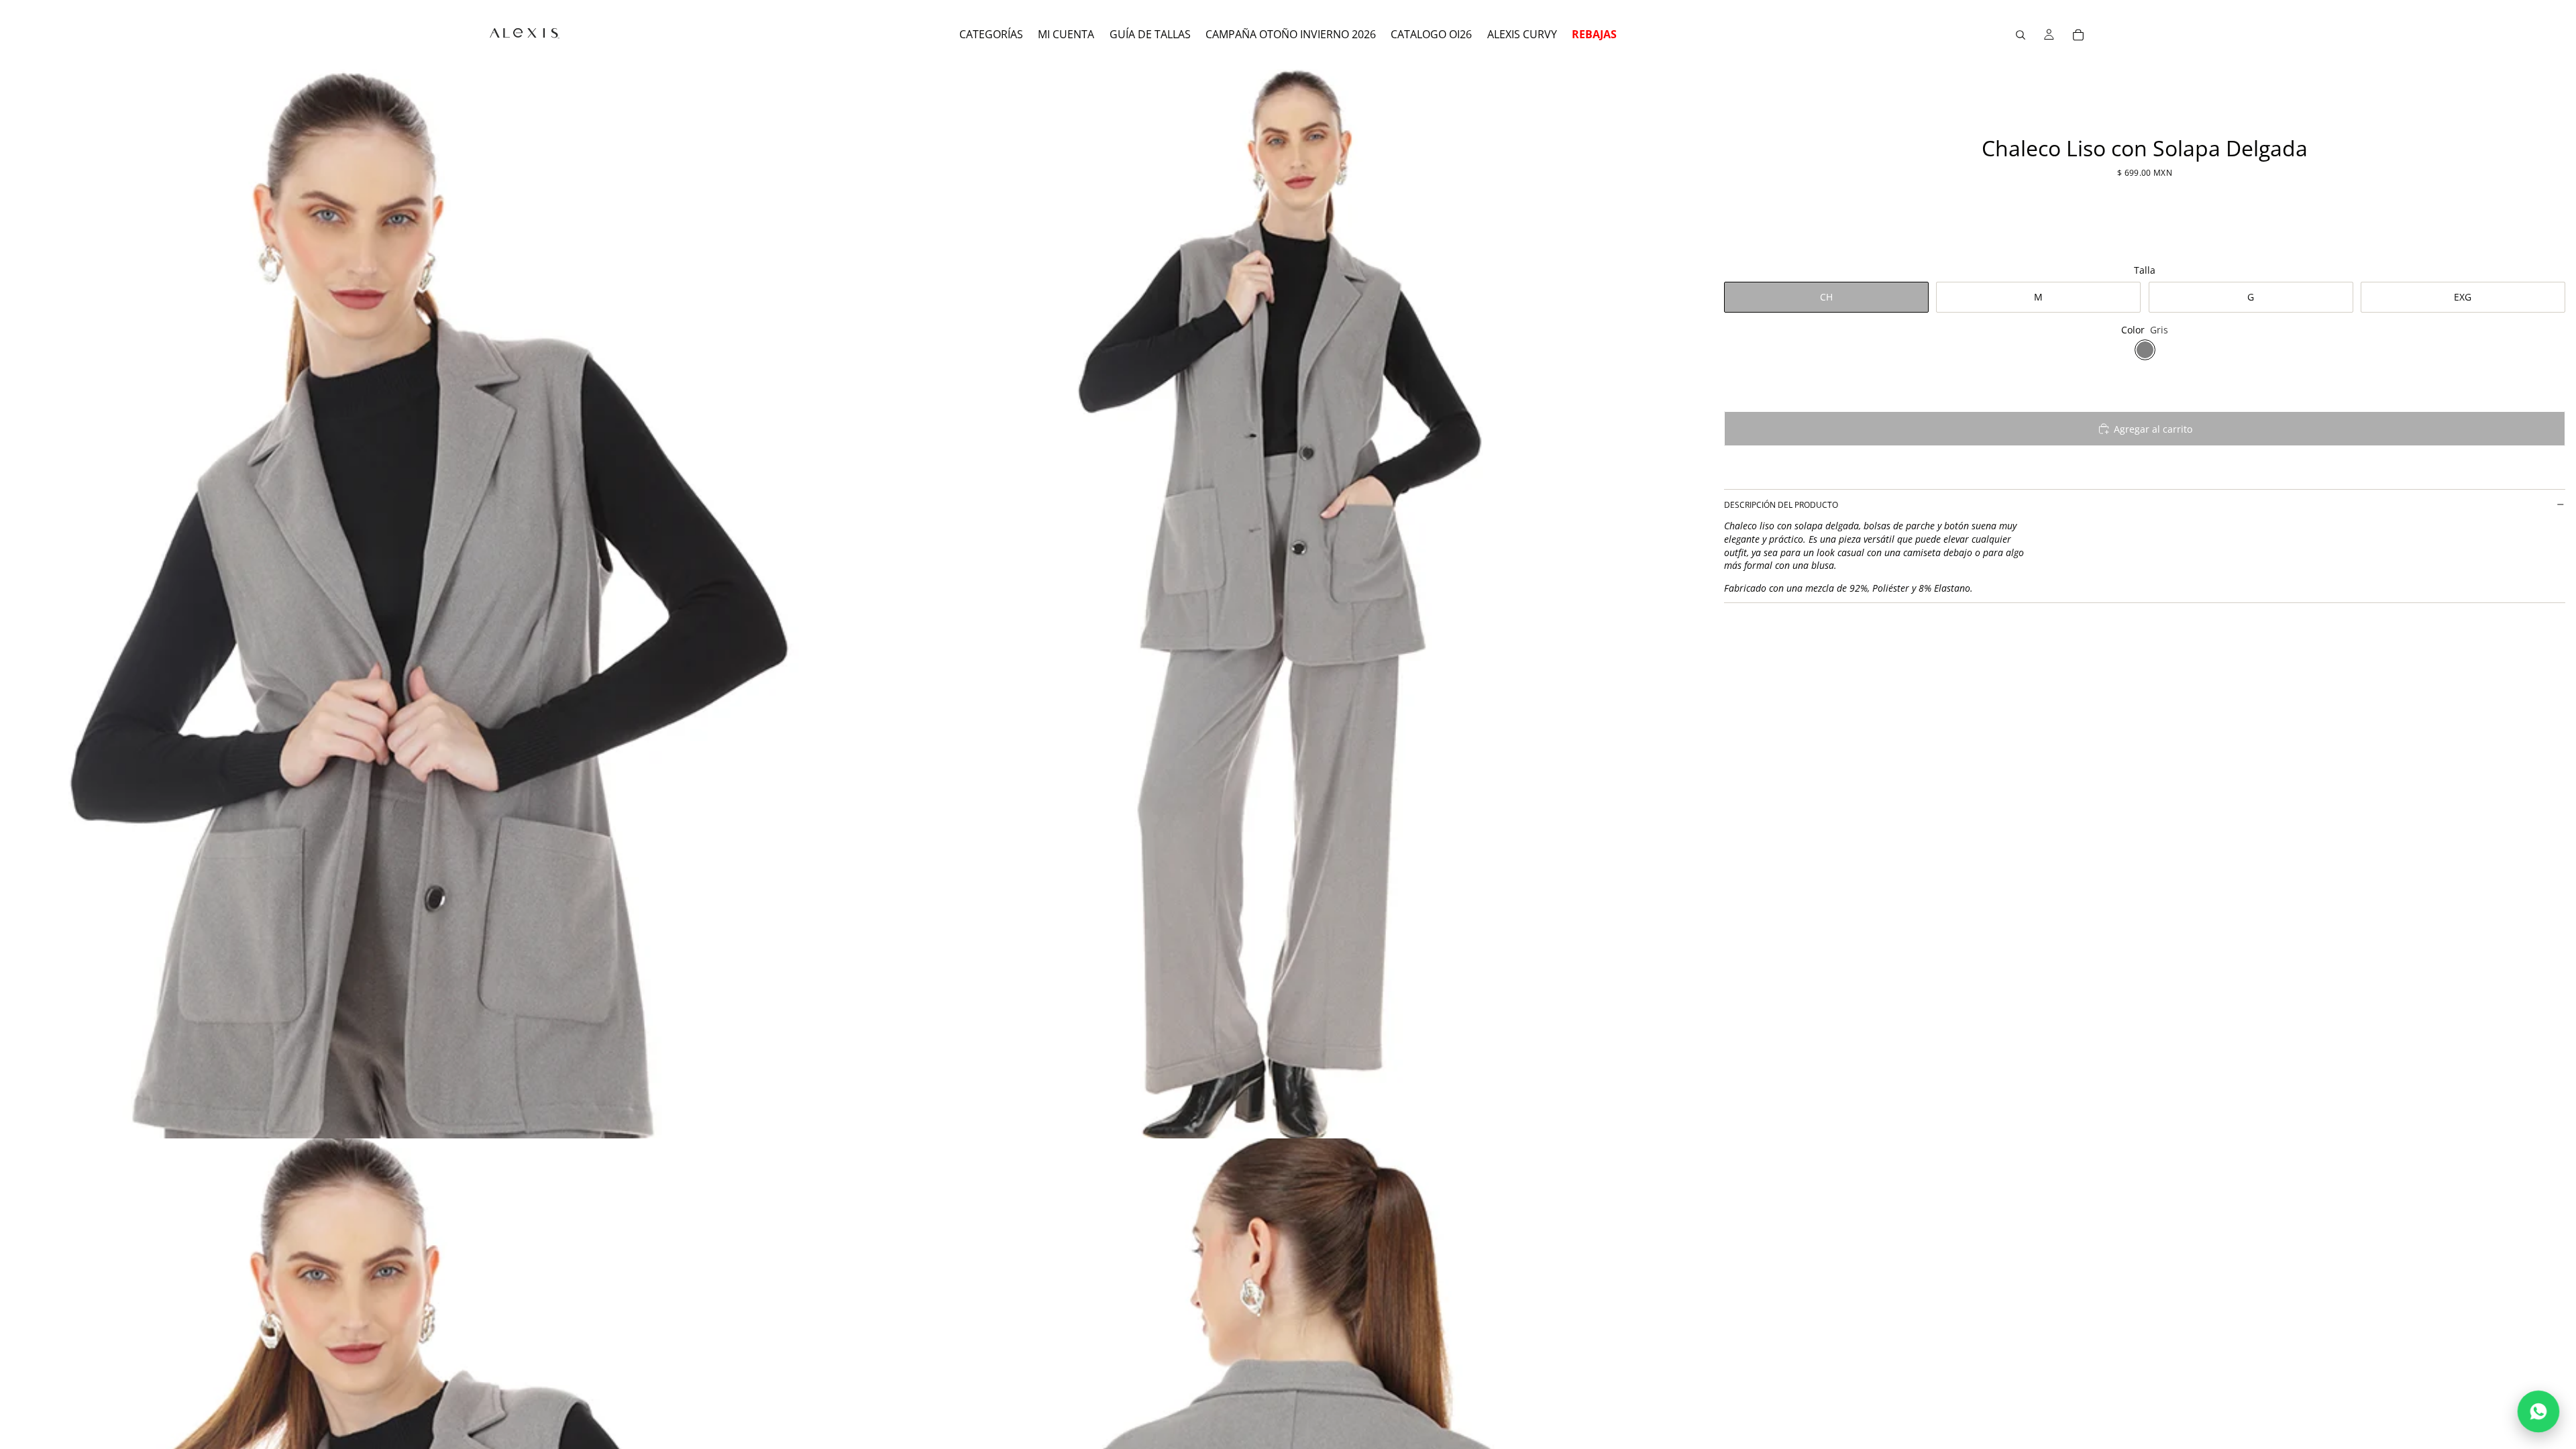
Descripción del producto (1781, 505)
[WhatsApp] (2538, 1411)
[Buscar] (2021, 35)
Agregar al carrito (2153, 429)
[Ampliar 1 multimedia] (428, 604)
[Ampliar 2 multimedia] (1283, 604)
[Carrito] (2078, 35)
